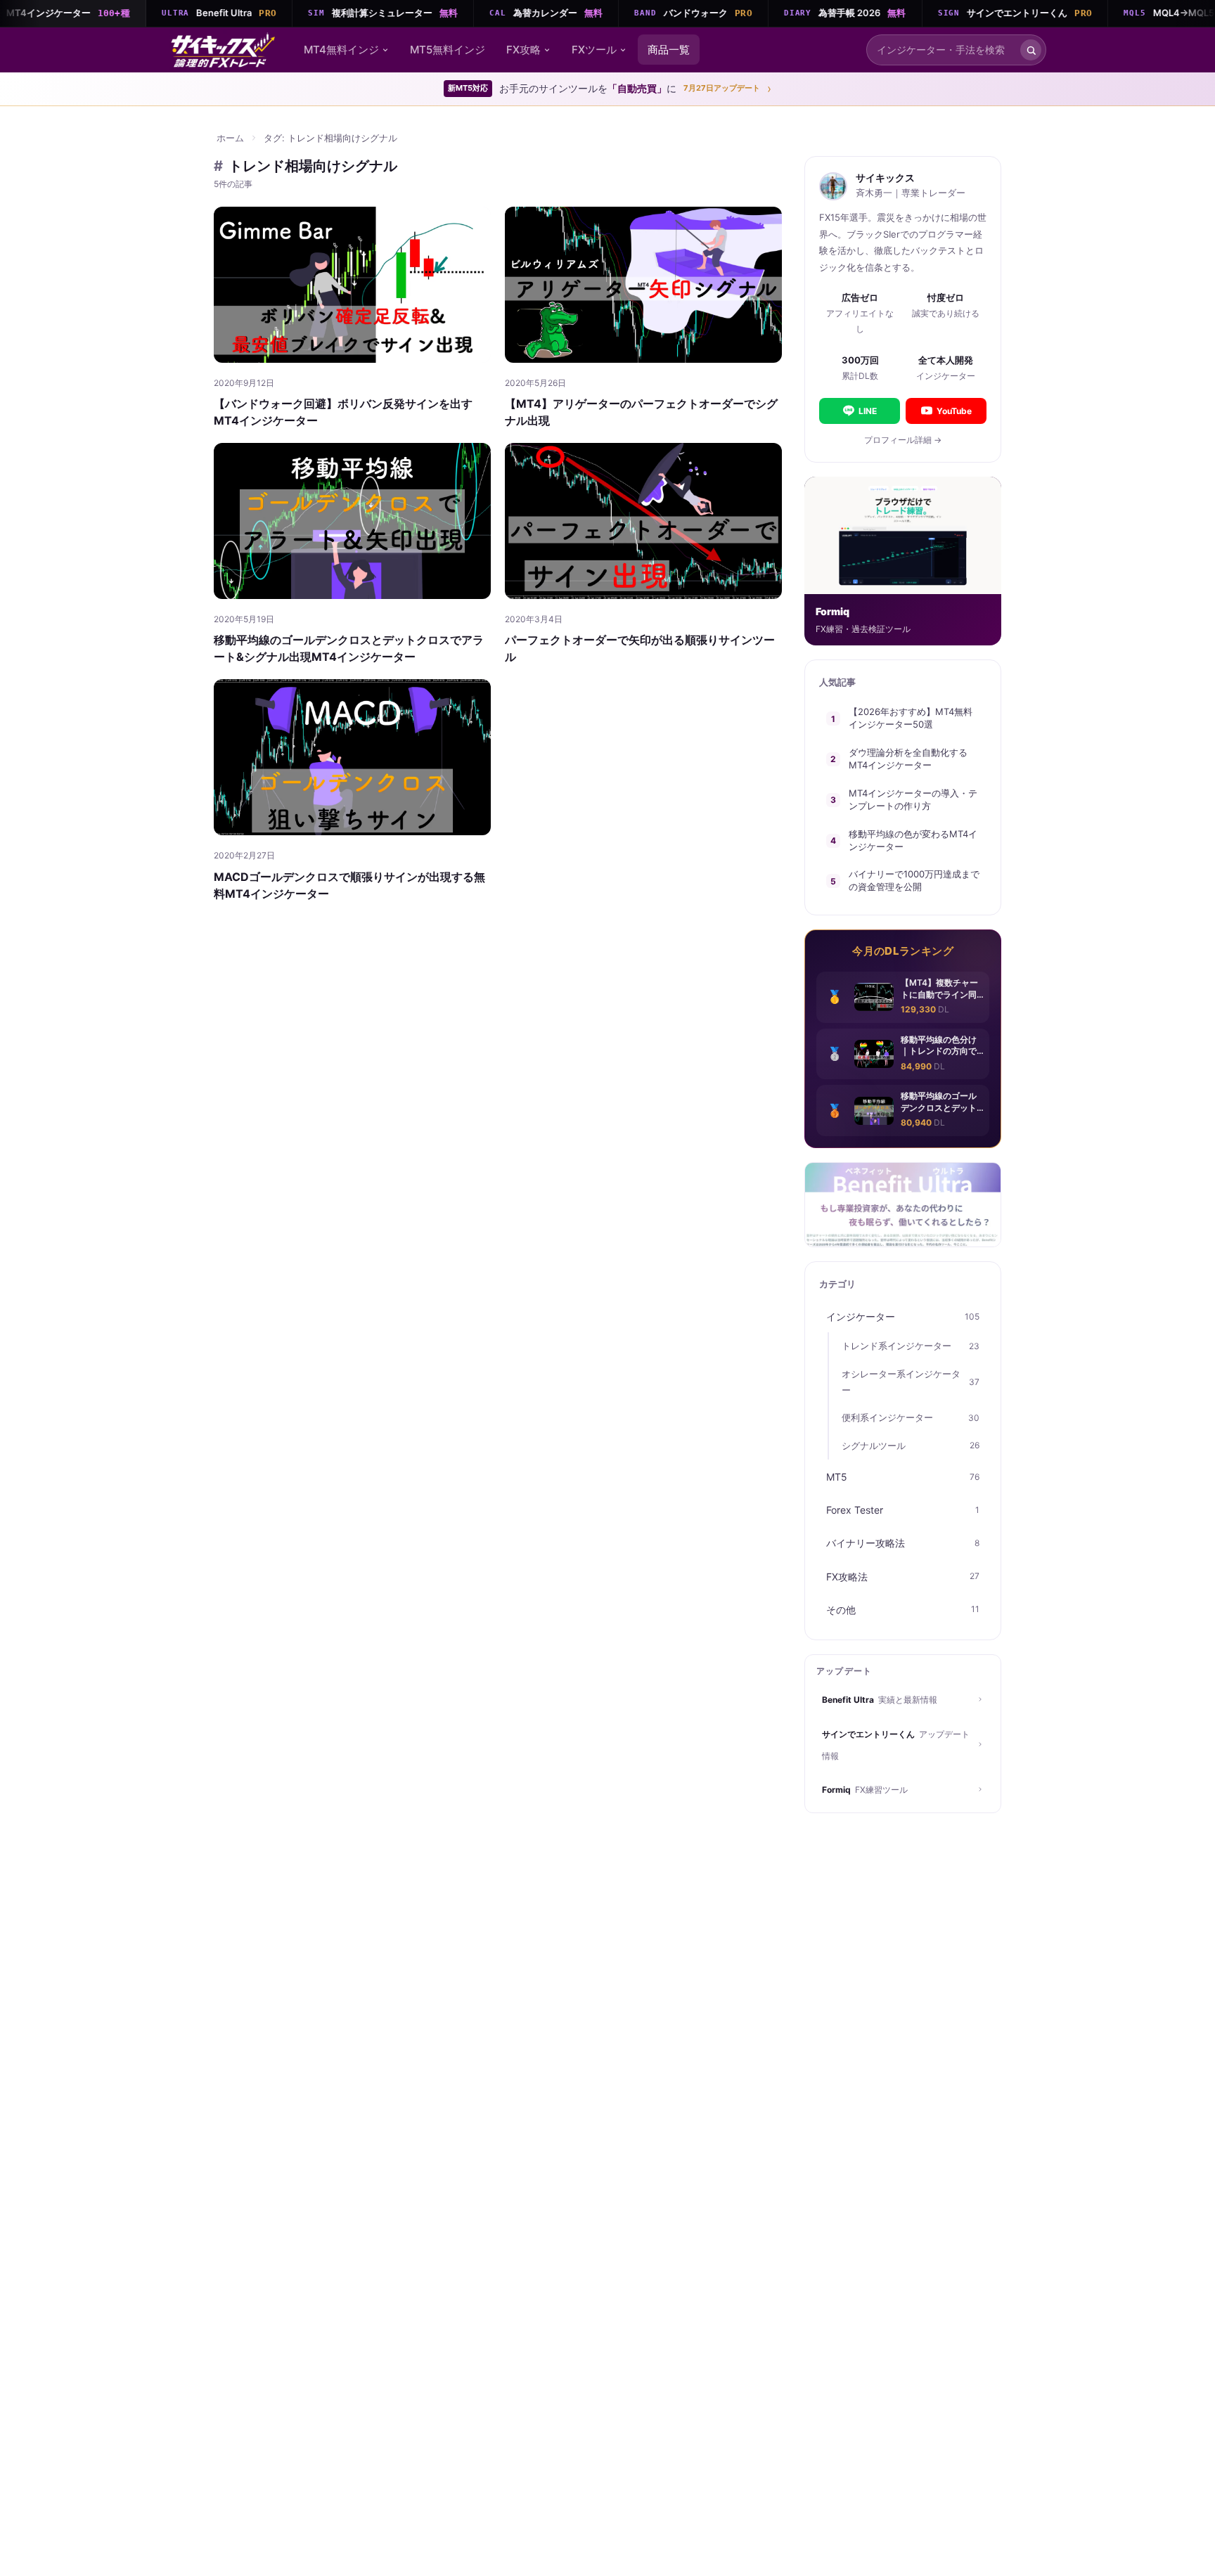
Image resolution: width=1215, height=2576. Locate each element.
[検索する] (1031, 50)
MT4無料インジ (341, 50)
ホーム (230, 138)
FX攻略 (523, 50)
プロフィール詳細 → (903, 440)
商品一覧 (669, 50)
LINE (868, 411)
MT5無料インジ (448, 50)
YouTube (954, 411)
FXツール (594, 50)
